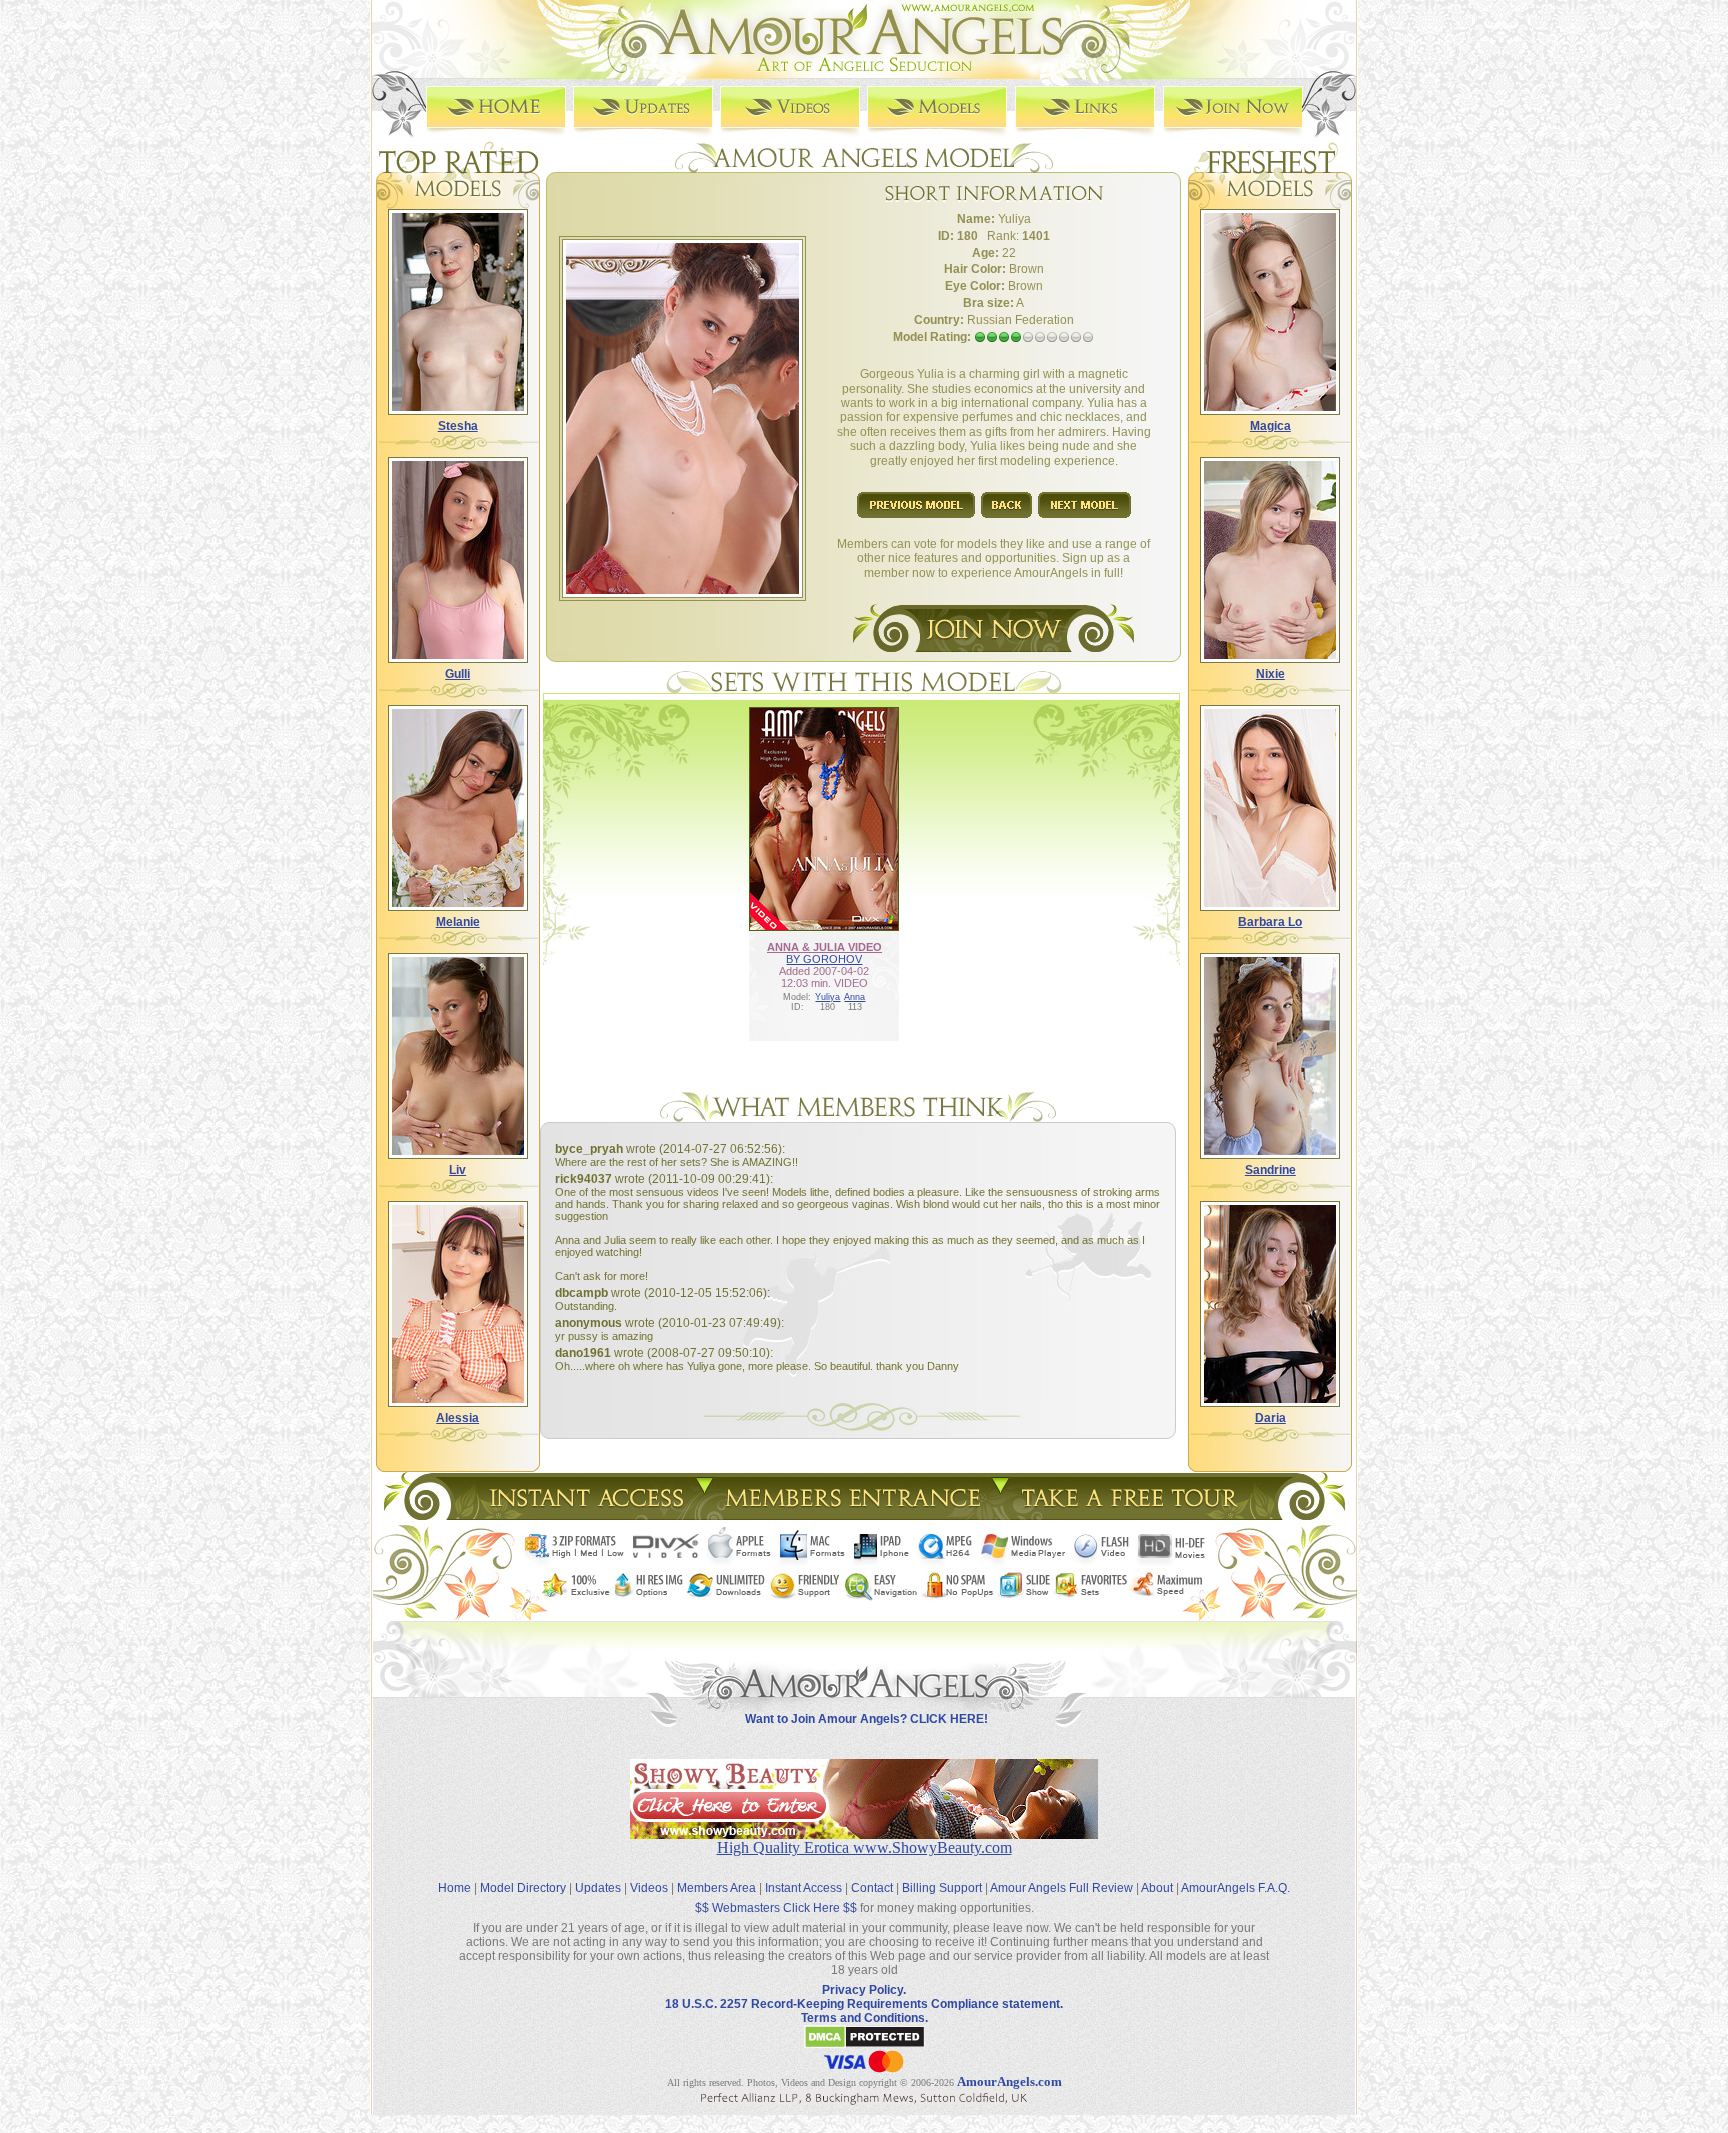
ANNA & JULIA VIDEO (824, 947)
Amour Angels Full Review (1061, 1888)
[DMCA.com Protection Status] (864, 2045)
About (1157, 1888)
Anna (854, 997)
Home (454, 1888)
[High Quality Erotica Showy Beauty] (864, 1833)
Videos (649, 1888)
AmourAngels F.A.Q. (1235, 1888)
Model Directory (523, 1888)
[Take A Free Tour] (1134, 1514)
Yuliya (827, 997)
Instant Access (803, 1888)
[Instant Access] (585, 1514)
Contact (872, 1888)
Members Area (716, 1888)
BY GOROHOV (824, 959)
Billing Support (942, 1888)
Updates (598, 1888)
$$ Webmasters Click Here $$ (776, 1908)
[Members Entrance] (851, 1514)
